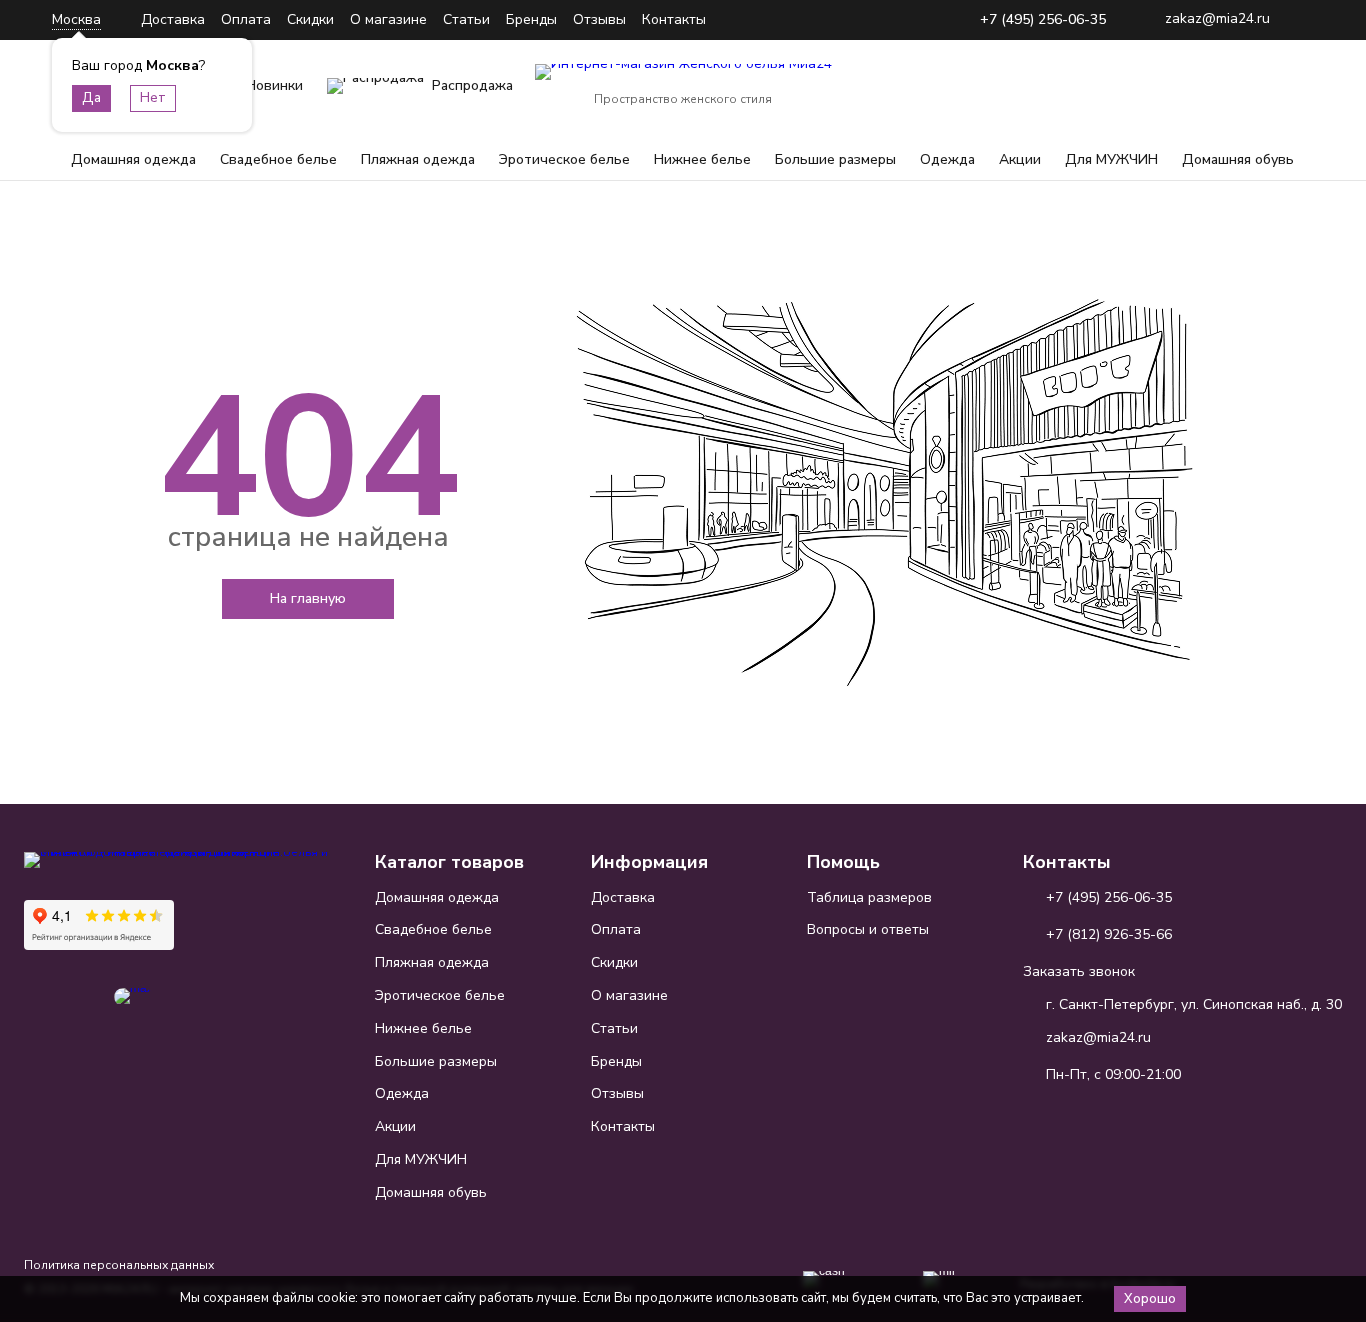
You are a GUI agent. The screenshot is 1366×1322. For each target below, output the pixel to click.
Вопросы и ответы (868, 929)
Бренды (531, 19)
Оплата (246, 19)
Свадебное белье (278, 159)
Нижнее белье (702, 159)
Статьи (466, 19)
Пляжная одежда (418, 159)
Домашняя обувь (1238, 159)
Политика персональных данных (119, 1265)
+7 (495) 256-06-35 (1043, 20)
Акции (1020, 159)
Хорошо (1150, 1299)
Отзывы (599, 19)
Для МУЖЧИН (1111, 159)
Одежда (947, 159)
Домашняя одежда (133, 159)
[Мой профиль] (1202, 86)
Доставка (173, 19)
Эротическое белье (564, 159)
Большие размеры (835, 159)
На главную (308, 598)
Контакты (674, 19)
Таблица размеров (869, 897)
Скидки (310, 19)
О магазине (388, 19)
